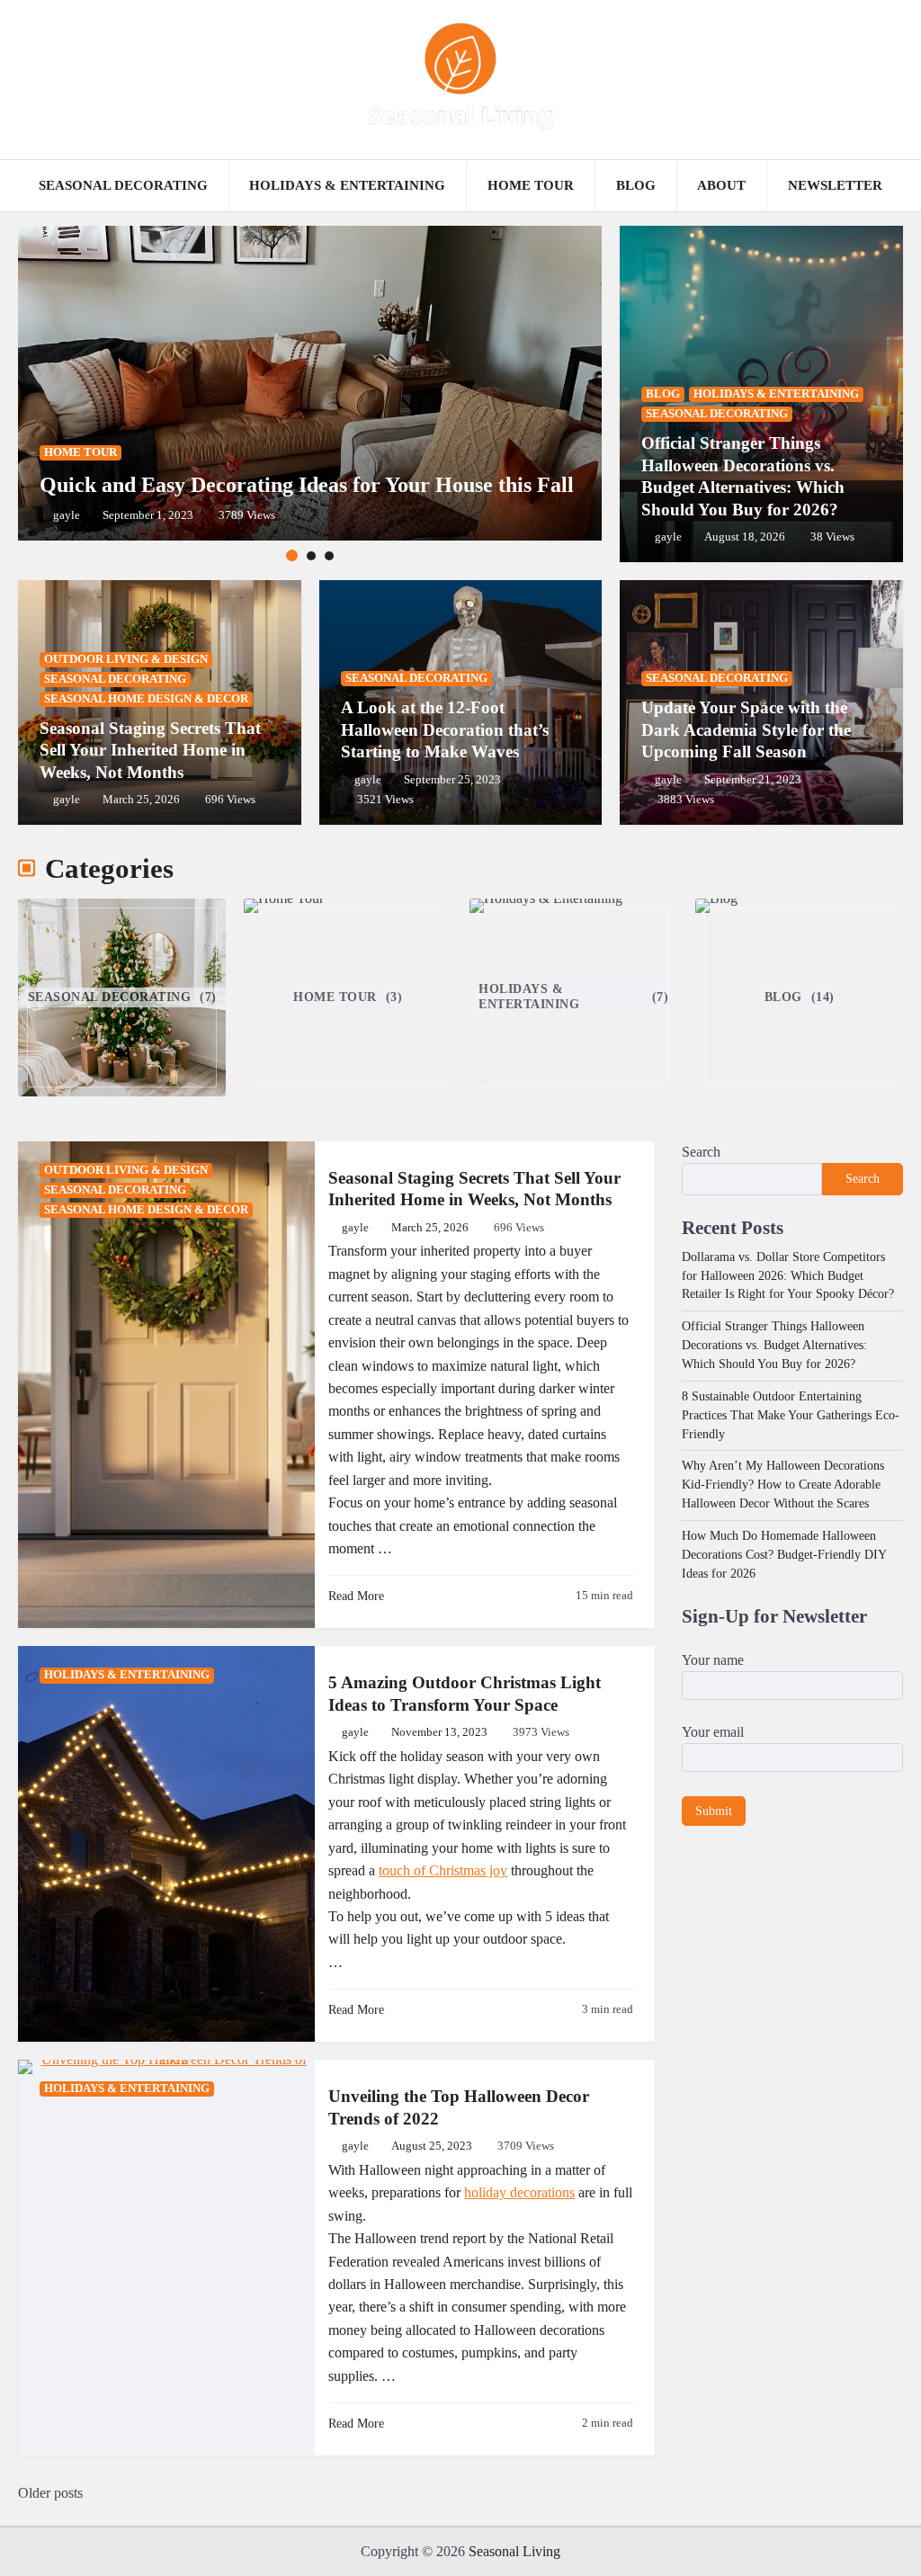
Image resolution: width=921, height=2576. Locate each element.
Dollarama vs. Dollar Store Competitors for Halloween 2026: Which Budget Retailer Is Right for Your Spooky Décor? (788, 1276)
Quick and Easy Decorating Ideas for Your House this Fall (307, 485)
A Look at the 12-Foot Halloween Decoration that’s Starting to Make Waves (445, 729)
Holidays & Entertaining (347, 185)
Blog (636, 185)
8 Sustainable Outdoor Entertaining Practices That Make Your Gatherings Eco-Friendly (791, 1415)
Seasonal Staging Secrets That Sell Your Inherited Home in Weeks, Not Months (150, 750)
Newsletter (835, 185)
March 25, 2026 (141, 800)
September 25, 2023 (452, 780)
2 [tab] (311, 556)
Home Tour (531, 185)
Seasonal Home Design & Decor (146, 699)
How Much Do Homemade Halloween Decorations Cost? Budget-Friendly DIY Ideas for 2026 (784, 1555)
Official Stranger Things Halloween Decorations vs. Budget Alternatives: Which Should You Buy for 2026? (774, 1345)
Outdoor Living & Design (126, 659)
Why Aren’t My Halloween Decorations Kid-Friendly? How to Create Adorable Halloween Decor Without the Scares (783, 1485)
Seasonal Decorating (123, 185)
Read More (356, 1596)
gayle (67, 515)
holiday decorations (519, 2192)
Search (701, 1152)
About (721, 185)
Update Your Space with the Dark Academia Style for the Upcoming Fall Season (746, 729)
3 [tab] (329, 556)
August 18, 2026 (745, 537)
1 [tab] (292, 555)
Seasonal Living (514, 2551)
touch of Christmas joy (443, 1870)
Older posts (50, 2493)
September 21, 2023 (753, 780)
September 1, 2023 (148, 515)
